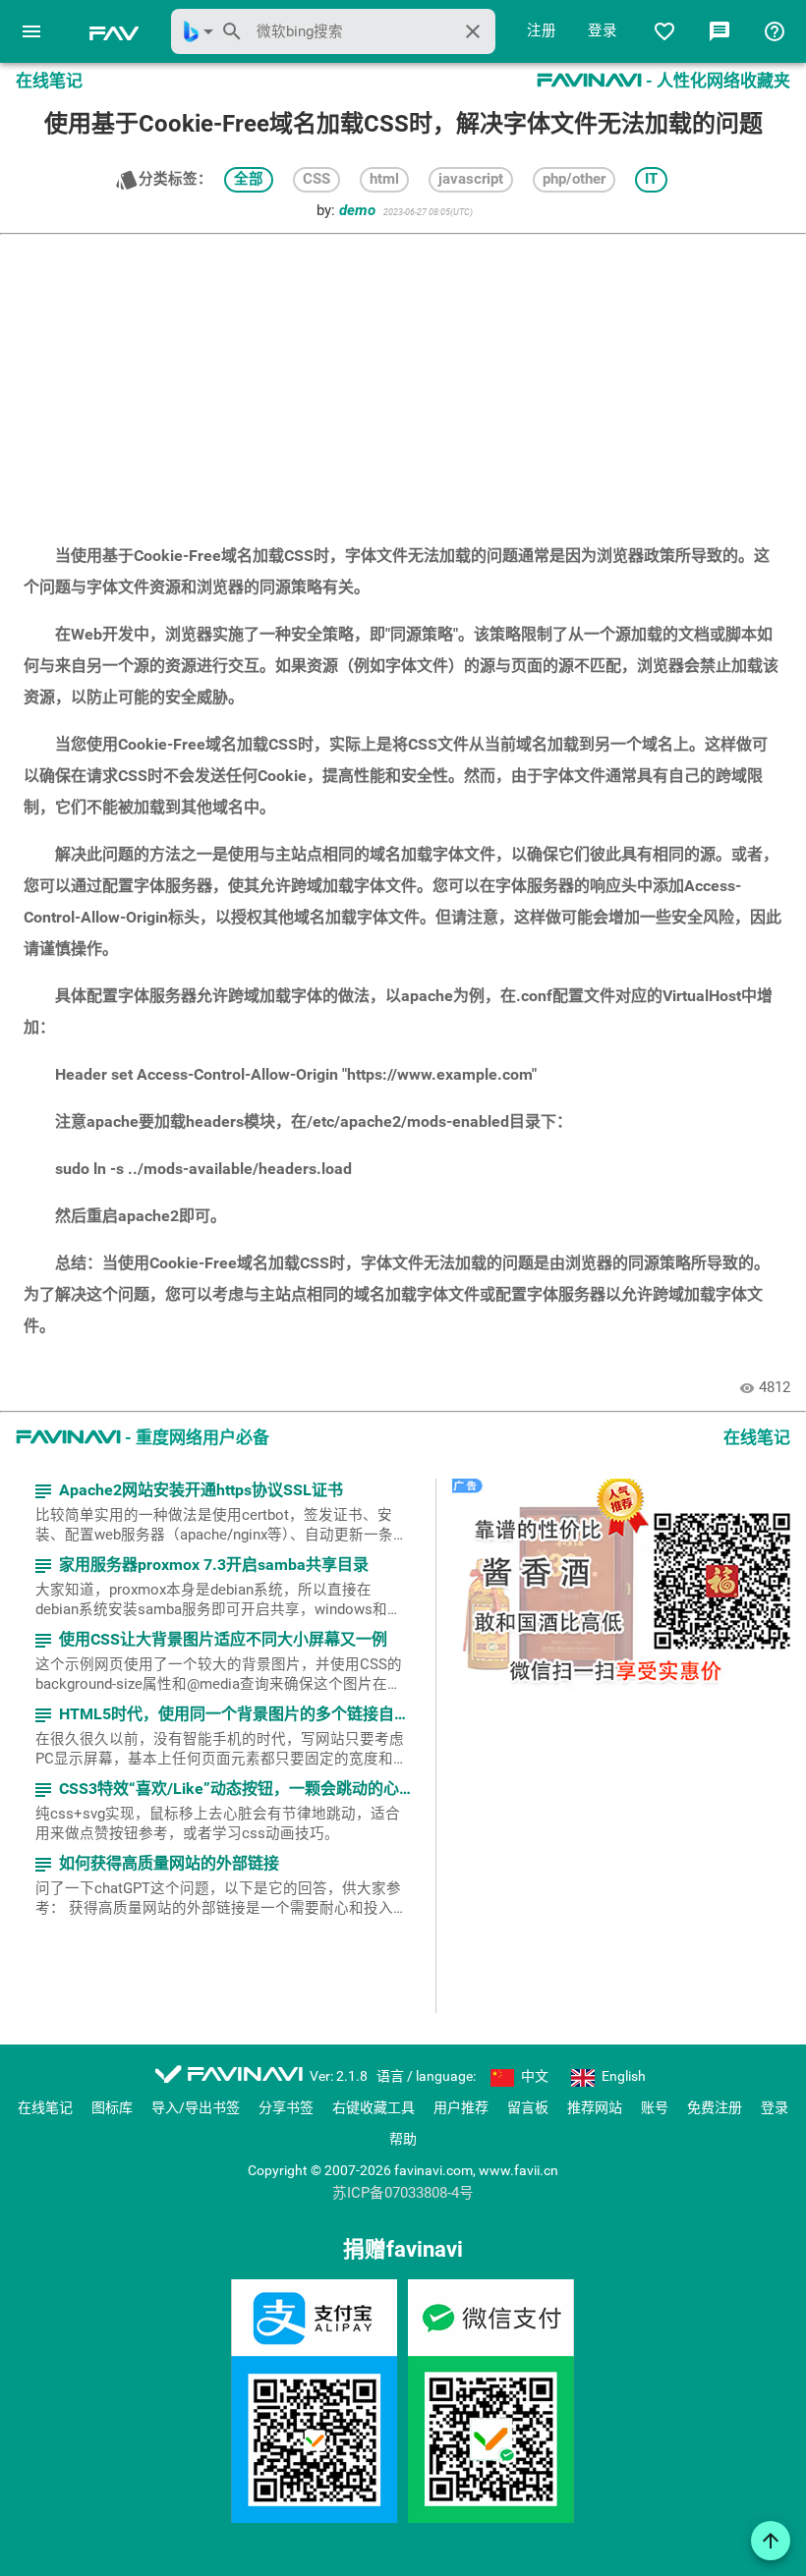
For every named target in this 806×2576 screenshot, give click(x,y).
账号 (655, 2107)
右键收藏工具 (374, 2107)
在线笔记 (45, 2107)
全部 (249, 179)
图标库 (112, 2107)
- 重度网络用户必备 (143, 1437)
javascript (471, 179)
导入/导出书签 (196, 2107)
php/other (574, 179)
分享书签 (286, 2107)
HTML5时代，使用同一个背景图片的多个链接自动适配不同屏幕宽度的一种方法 (222, 1715)
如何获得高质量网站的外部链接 (155, 1864)
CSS (317, 179)
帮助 (403, 2139)
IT (651, 179)
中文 (533, 2076)
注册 (542, 31)
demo (357, 211)
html (384, 179)
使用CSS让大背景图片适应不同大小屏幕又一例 (209, 1640)
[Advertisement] (403, 379)
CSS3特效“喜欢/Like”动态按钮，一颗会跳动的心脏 (222, 1790)
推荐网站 (595, 2107)
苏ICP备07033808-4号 (403, 2194)
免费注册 (715, 2107)
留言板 (528, 2107)
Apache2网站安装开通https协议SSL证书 (187, 1491)
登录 (603, 31)
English (622, 2076)
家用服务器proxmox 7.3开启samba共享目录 (200, 1566)
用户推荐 (461, 2107)
